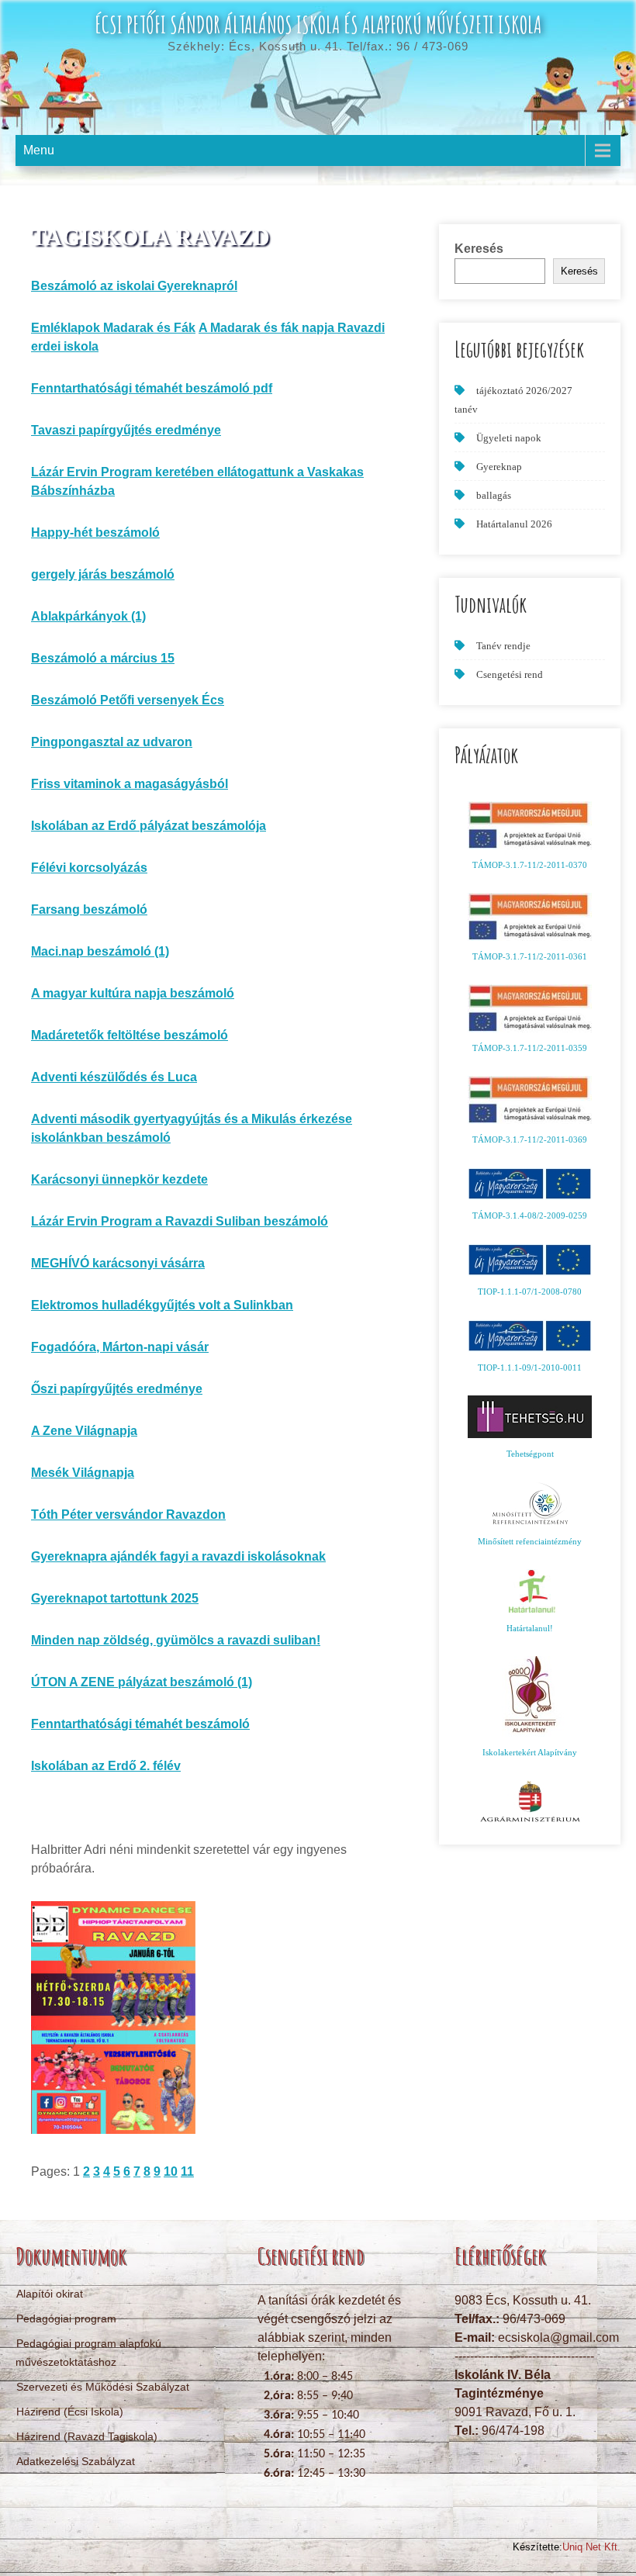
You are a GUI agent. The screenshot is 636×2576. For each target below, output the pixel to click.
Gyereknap (499, 467)
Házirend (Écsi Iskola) (70, 2412)
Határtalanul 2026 (514, 524)
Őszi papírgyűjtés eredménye (117, 1389)
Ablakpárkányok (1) (88, 616)
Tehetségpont (530, 1454)
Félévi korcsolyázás (89, 868)
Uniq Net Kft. (591, 2547)
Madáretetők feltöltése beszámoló (130, 1035)
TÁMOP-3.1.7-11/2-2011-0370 (530, 865)
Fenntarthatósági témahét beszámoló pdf (152, 388)
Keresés (479, 249)
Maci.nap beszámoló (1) (100, 951)
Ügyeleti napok (509, 438)
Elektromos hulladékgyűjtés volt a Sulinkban (162, 1305)
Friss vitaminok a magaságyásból (130, 784)
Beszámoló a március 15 (103, 658)
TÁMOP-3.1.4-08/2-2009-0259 (530, 1215)
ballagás (494, 495)
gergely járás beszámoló (103, 574)
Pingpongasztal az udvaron (112, 742)
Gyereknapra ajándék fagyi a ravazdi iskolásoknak (178, 1556)
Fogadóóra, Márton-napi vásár (120, 1347)
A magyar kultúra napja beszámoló (133, 993)
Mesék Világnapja (83, 1473)
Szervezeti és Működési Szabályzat (103, 2387)
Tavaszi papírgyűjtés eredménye (126, 430)
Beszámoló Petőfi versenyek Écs (128, 700)
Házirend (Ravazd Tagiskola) (87, 2436)
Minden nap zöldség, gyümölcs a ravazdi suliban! (176, 1640)
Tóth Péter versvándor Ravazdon (128, 1514)
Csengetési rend (510, 674)
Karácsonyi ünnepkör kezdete (119, 1179)
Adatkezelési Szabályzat (76, 2461)
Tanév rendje (503, 646)
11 (187, 2171)
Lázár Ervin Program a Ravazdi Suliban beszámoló (180, 1221)
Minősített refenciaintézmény (530, 1541)
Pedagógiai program (66, 2318)
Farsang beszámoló (89, 909)
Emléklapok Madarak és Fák (113, 328)
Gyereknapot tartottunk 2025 (115, 1598)
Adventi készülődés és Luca (114, 1077)
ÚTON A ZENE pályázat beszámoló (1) (142, 1682)
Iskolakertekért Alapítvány (530, 1752)
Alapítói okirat (50, 2294)
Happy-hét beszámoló (95, 532)
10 (171, 2171)
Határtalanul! (530, 1628)
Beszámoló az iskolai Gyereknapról (134, 286)
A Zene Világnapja (84, 1431)
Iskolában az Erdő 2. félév (106, 1766)
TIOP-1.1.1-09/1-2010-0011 (530, 1368)
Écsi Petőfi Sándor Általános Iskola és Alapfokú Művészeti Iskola (318, 24)
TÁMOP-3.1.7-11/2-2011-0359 (530, 1048)
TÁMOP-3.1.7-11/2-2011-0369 (530, 1139)
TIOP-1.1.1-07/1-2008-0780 (530, 1291)
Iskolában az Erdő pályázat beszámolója (149, 826)
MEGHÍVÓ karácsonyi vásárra (118, 1263)
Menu (39, 150)
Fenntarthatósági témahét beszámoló (140, 1724)
